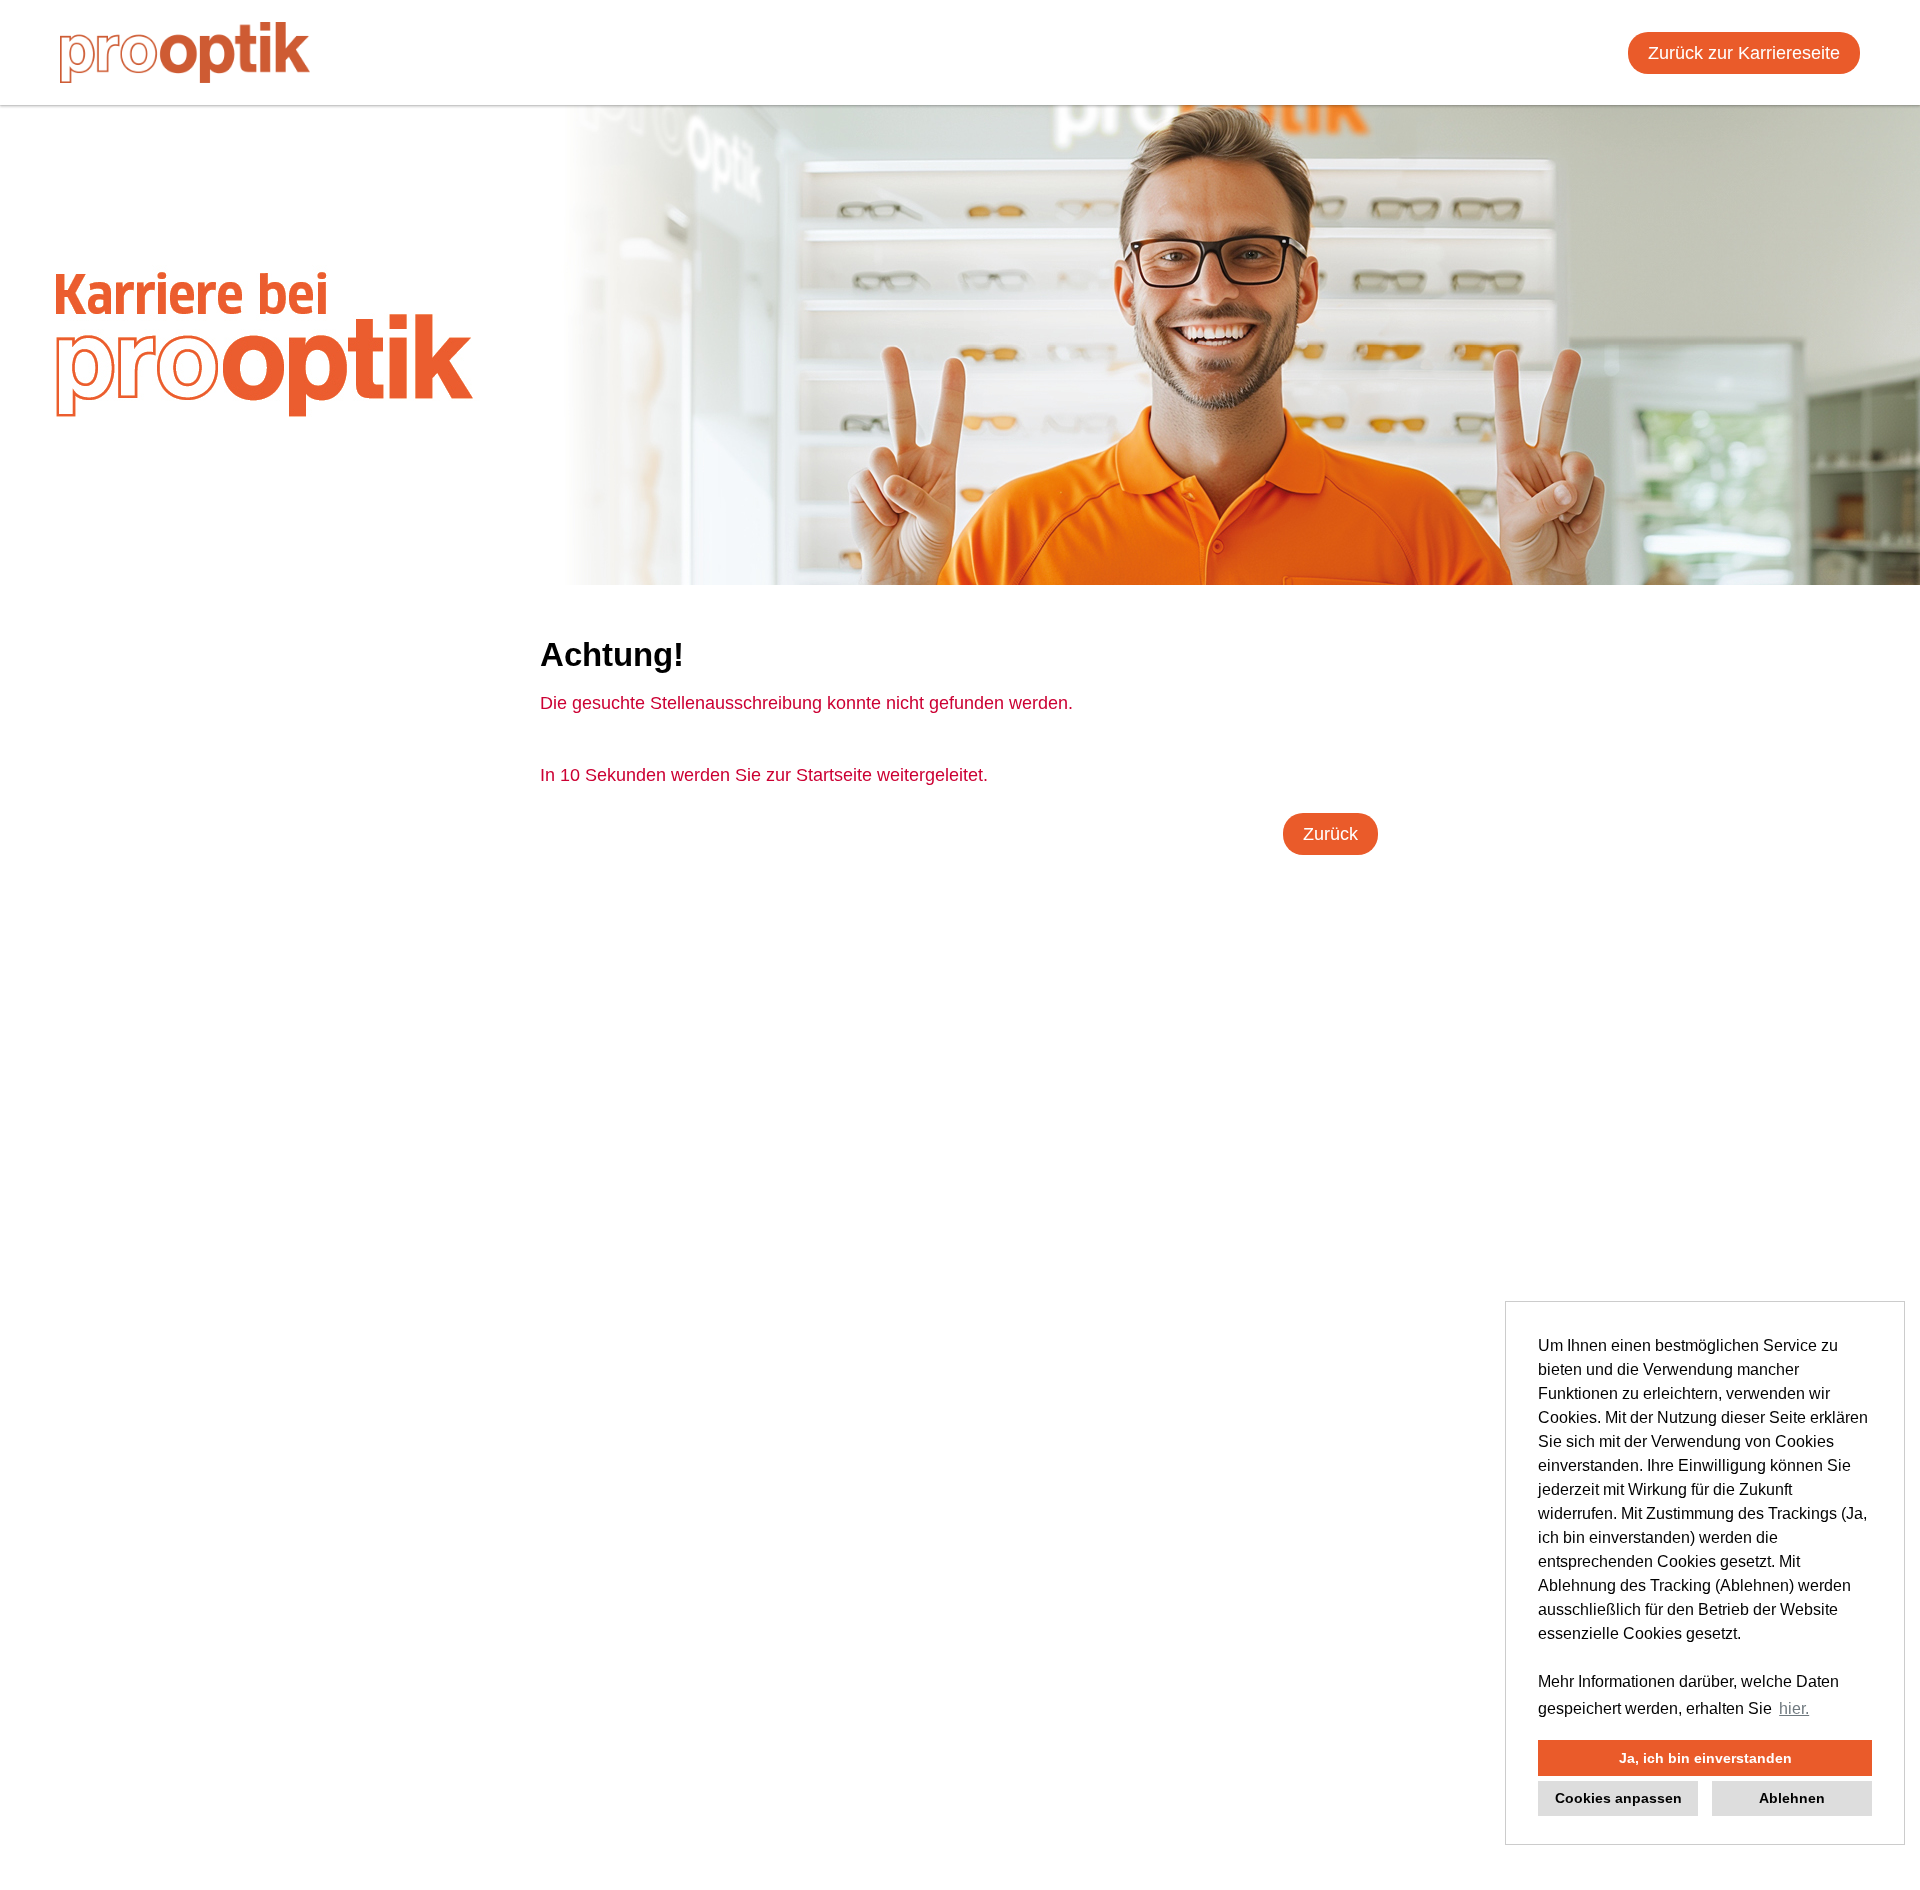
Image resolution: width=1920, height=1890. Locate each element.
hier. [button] (1794, 1708)
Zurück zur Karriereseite (1744, 53)
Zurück (1330, 834)
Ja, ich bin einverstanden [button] (1705, 1758)
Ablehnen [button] (1792, 1798)
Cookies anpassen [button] (1618, 1798)
